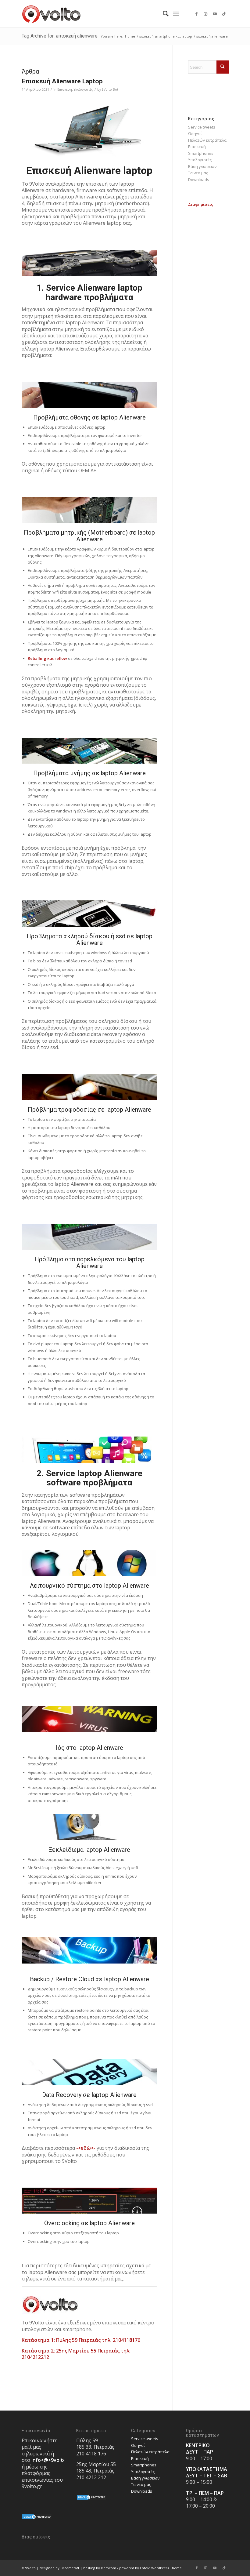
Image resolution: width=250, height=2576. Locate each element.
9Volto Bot (110, 89)
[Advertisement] (208, 300)
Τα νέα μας (198, 173)
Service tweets (202, 127)
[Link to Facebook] (197, 14)
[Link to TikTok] (224, 14)
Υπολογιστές (83, 89)
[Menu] (176, 14)
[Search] (163, 14)
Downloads (199, 180)
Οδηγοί (195, 133)
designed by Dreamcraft (59, 2568)
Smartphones (201, 153)
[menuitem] (163, 14)
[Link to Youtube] (215, 14)
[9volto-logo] (52, 14)
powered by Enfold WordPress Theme (150, 2568)
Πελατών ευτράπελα (207, 140)
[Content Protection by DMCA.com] (37, 2518)
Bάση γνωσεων (202, 166)
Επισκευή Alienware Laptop (62, 81)
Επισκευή (65, 89)
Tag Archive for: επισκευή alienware (60, 36)
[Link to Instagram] (206, 14)
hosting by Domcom (100, 2568)
